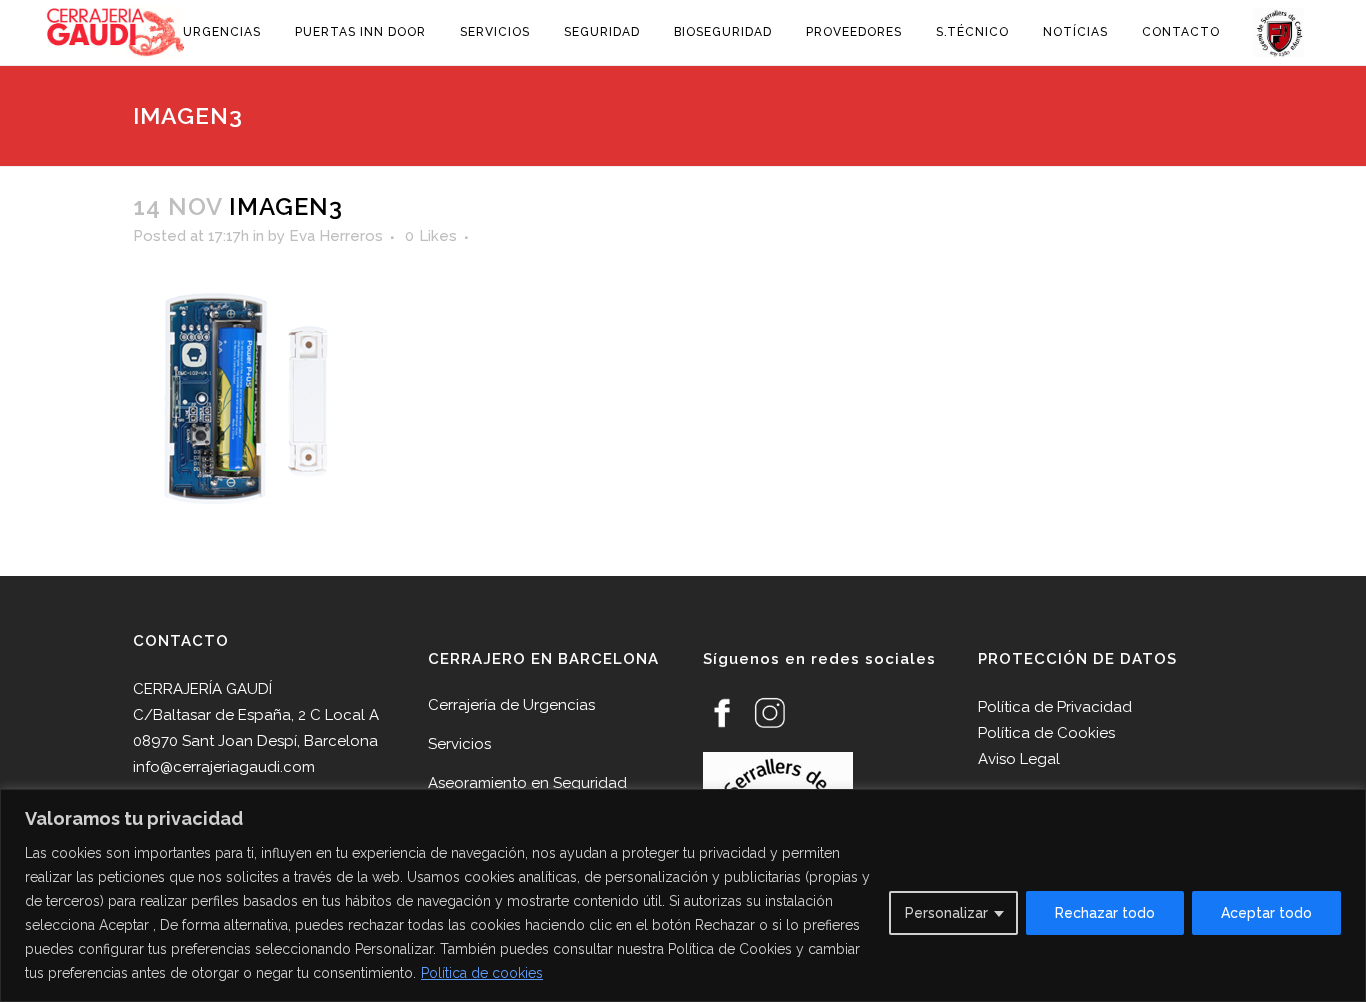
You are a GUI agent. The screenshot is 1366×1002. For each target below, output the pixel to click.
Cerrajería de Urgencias (511, 705)
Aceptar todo (1266, 913)
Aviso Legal (1019, 759)
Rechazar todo (1105, 913)
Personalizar (946, 913)
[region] (683, 895)
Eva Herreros (336, 236)
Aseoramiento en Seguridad (527, 783)
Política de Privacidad (1055, 707)
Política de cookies (482, 973)
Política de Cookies (1046, 733)
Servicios (459, 744)
